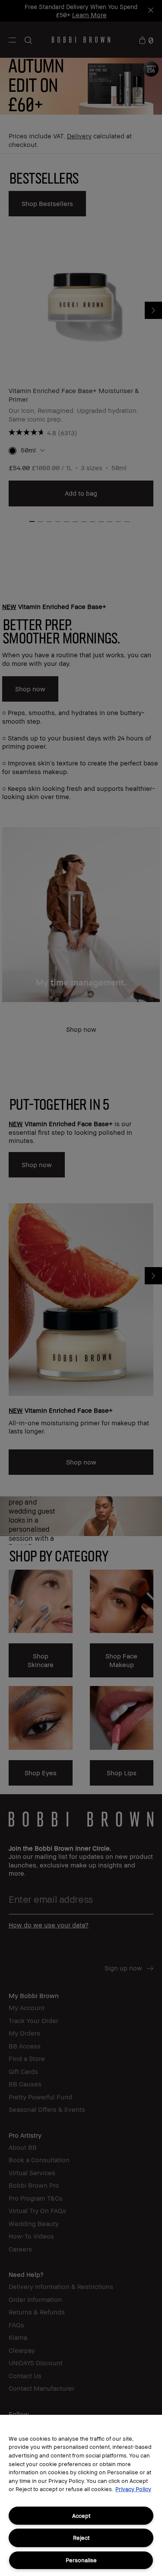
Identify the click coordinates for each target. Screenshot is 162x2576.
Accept (81, 2516)
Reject (81, 2538)
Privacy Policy (133, 2489)
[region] (81, 2495)
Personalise (81, 2560)
